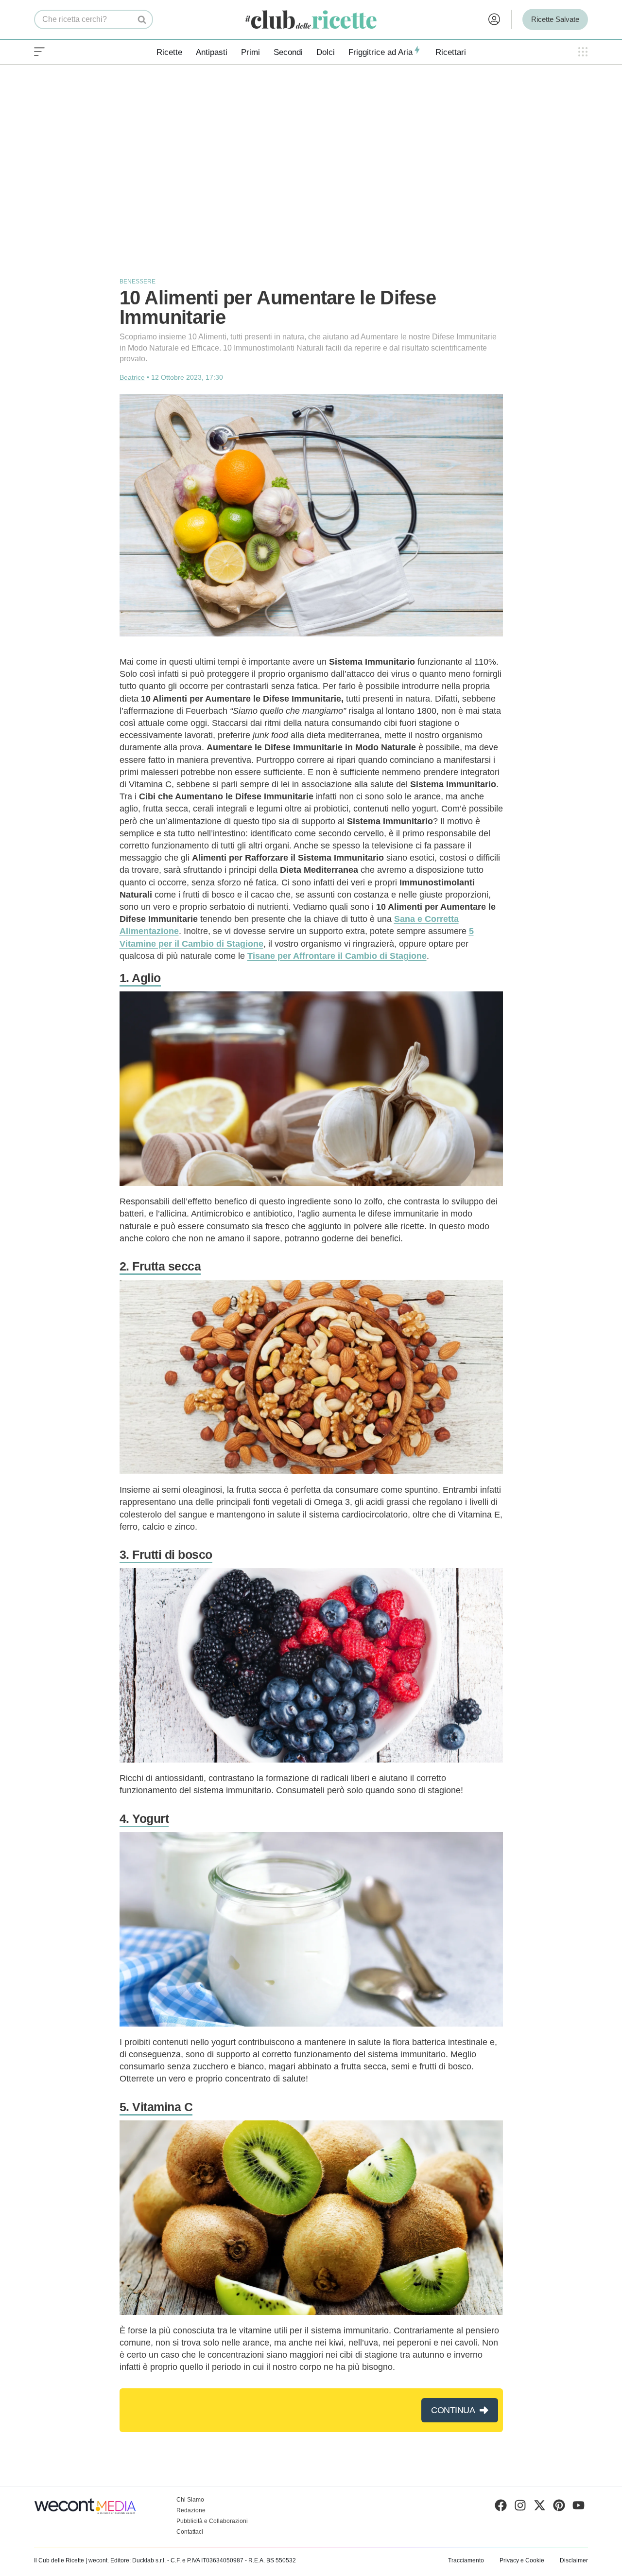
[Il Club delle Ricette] (311, 20)
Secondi (288, 52)
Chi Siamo (190, 2500)
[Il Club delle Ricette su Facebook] (501, 2507)
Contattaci (190, 2532)
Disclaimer (574, 2560)
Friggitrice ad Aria (380, 52)
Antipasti (212, 52)
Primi (251, 52)
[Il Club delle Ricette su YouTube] (579, 2507)
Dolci (326, 52)
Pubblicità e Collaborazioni (212, 2521)
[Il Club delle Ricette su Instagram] (520, 2507)
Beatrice (132, 377)
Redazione (191, 2510)
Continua (453, 2410)
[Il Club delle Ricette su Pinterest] (559, 2507)
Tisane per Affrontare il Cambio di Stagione (337, 956)
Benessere (138, 282)
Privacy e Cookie (522, 2560)
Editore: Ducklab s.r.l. (138, 2560)
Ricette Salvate (555, 19)
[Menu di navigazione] (39, 52)
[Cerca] (142, 19)
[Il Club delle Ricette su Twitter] (540, 2507)
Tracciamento (466, 2560)
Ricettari (451, 52)
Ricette (169, 52)
